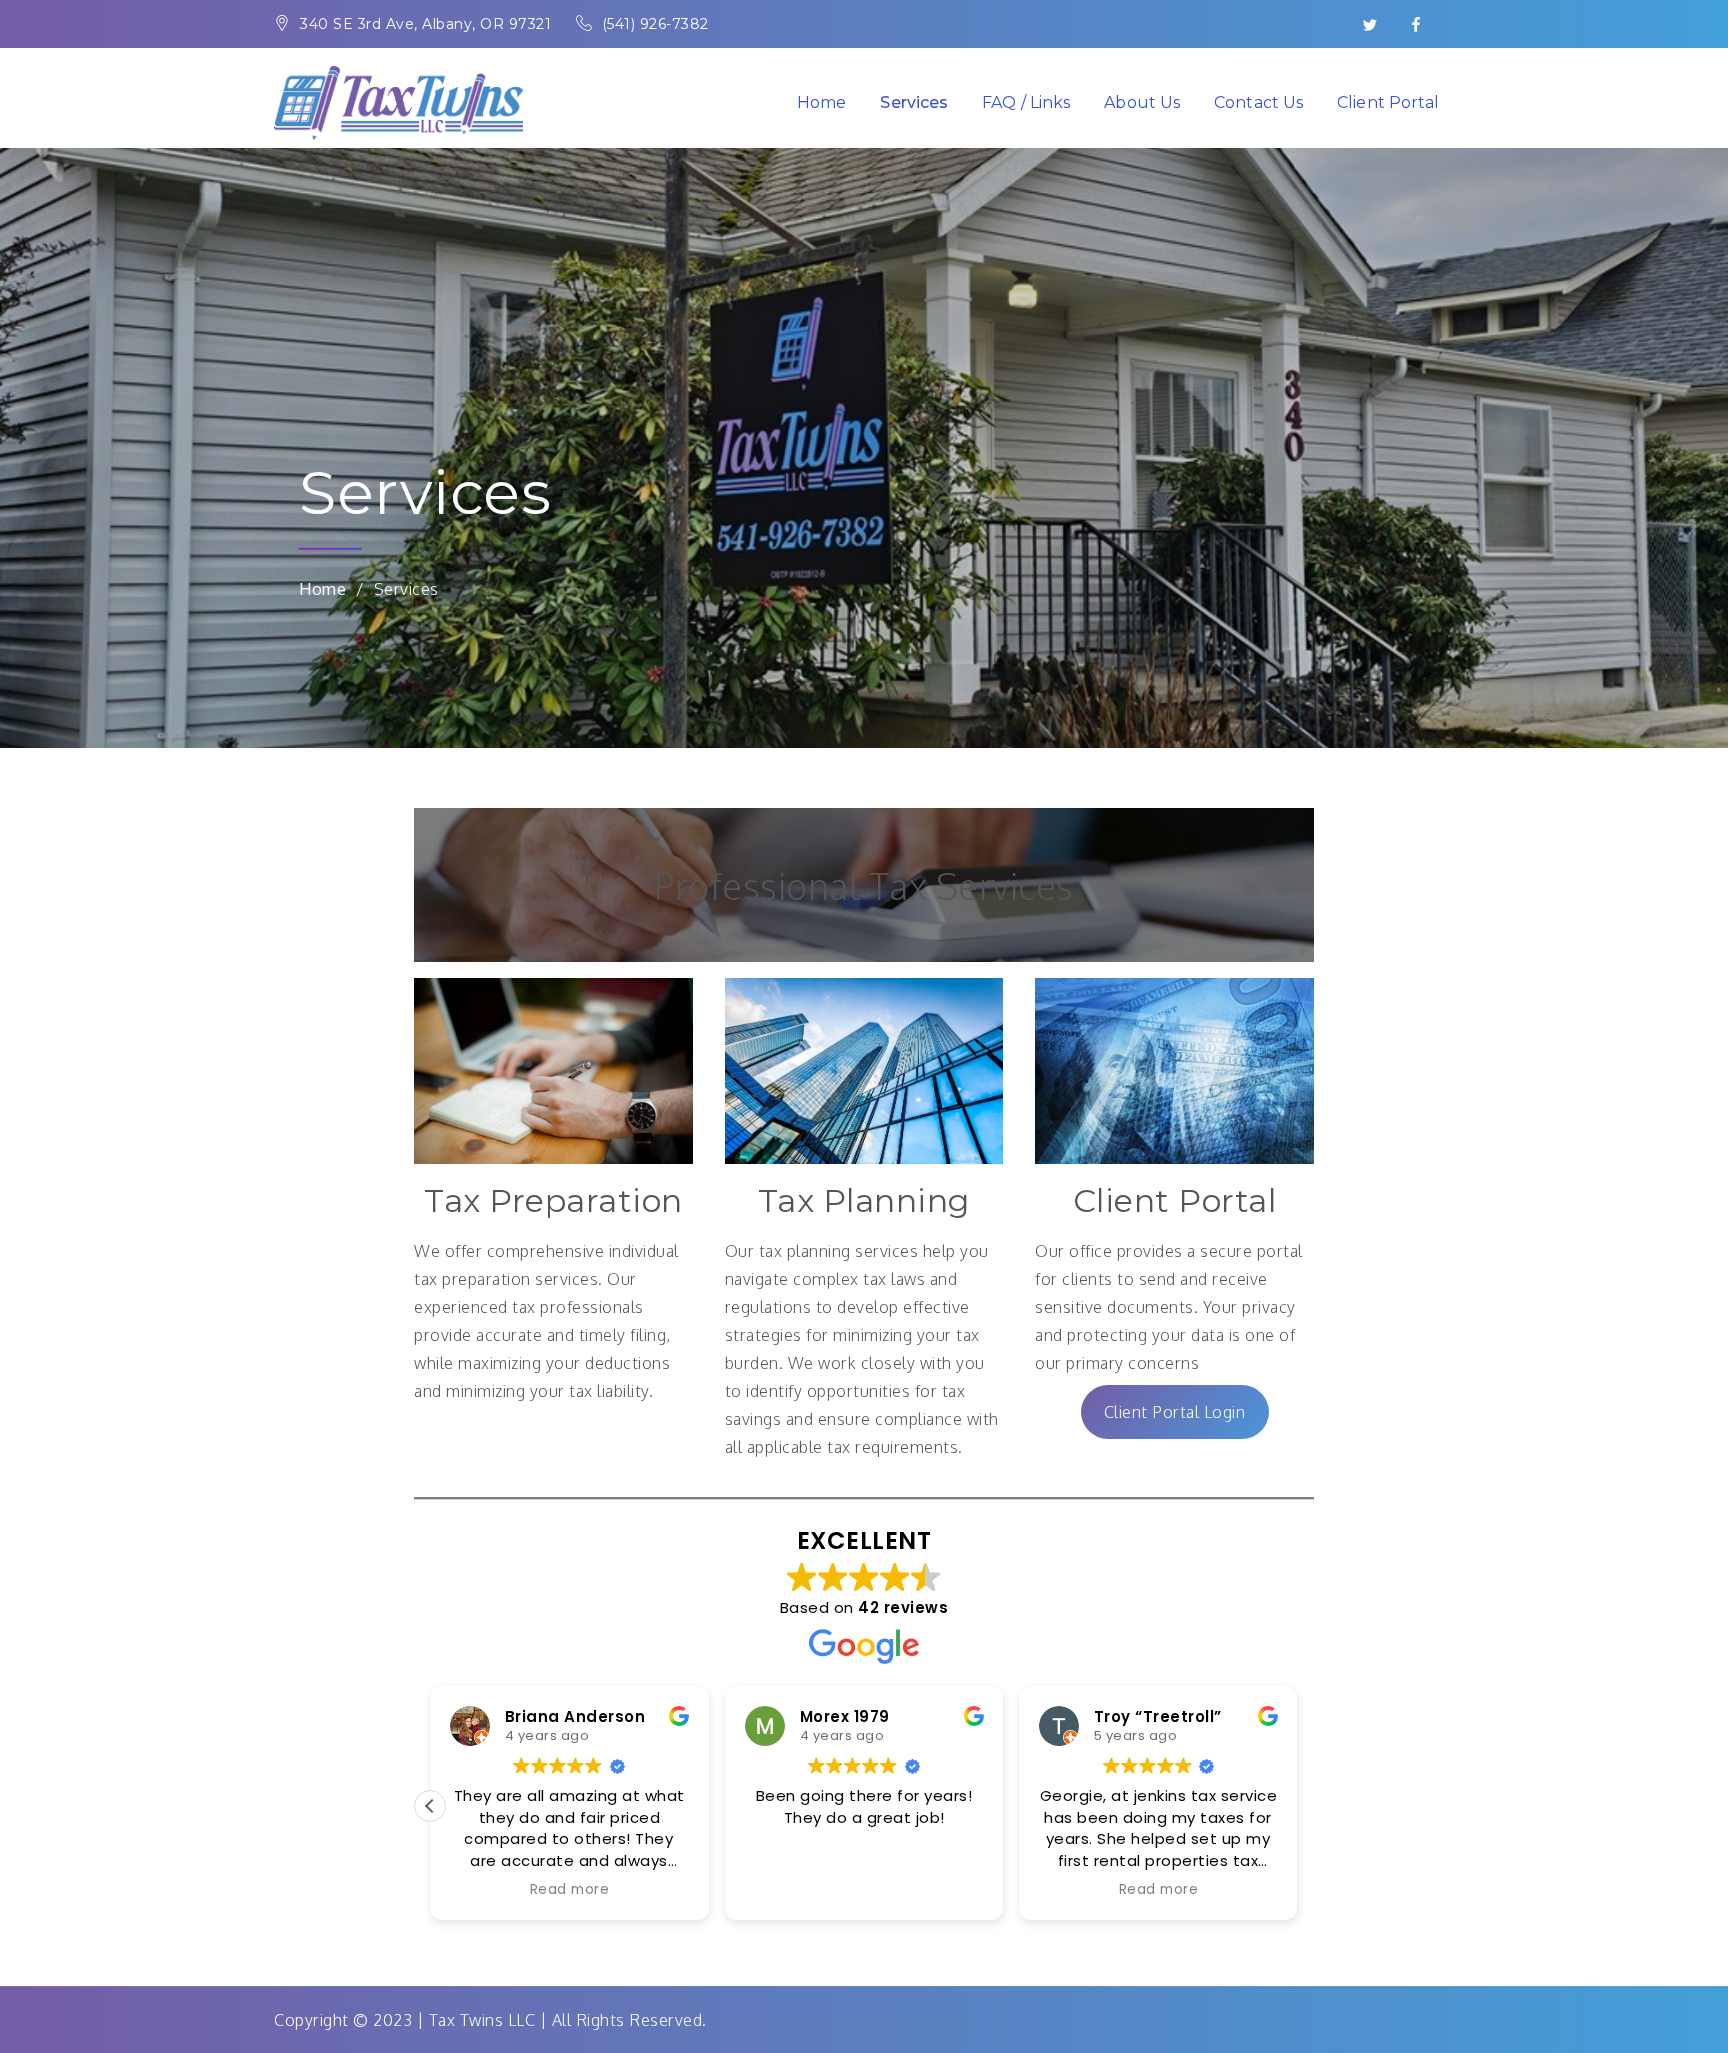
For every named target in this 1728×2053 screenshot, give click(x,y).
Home (821, 102)
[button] (1298, 1806)
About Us (1141, 102)
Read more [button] (472, 1890)
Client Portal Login (1175, 1412)
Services (913, 102)
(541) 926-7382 (655, 24)
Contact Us (1258, 102)
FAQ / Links (1026, 102)
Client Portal (1388, 102)
